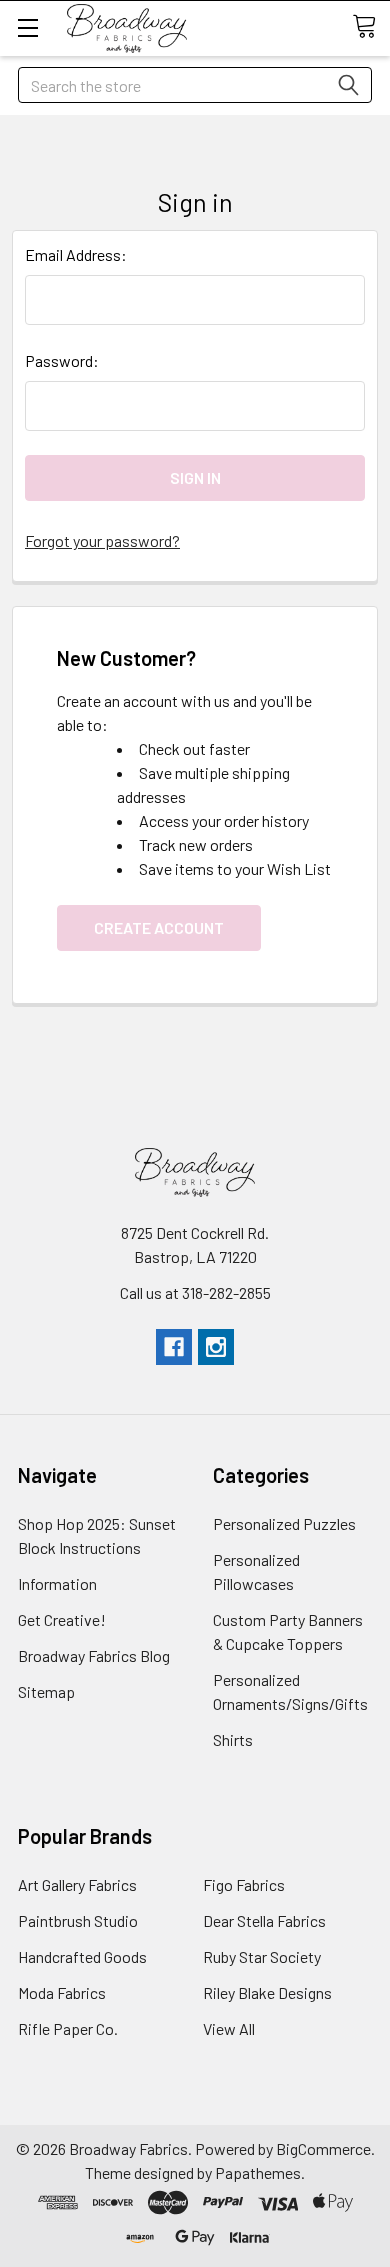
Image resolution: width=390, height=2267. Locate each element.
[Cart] (371, 27)
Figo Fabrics (244, 1884)
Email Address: (76, 254)
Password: (62, 360)
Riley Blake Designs (267, 1992)
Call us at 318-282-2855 (195, 1292)
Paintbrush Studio (78, 1920)
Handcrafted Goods (82, 1956)
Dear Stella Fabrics (264, 1920)
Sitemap (46, 1691)
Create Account (159, 927)
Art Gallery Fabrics (77, 1884)
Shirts (233, 1739)
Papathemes (258, 2172)
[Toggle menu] (27, 27)
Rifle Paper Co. (68, 2028)
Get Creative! (62, 1619)
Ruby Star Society (262, 1956)
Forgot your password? (102, 540)
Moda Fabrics (62, 1992)
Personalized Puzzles (284, 1523)
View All (229, 2028)
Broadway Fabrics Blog (94, 1655)
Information (57, 1583)
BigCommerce (323, 2148)
